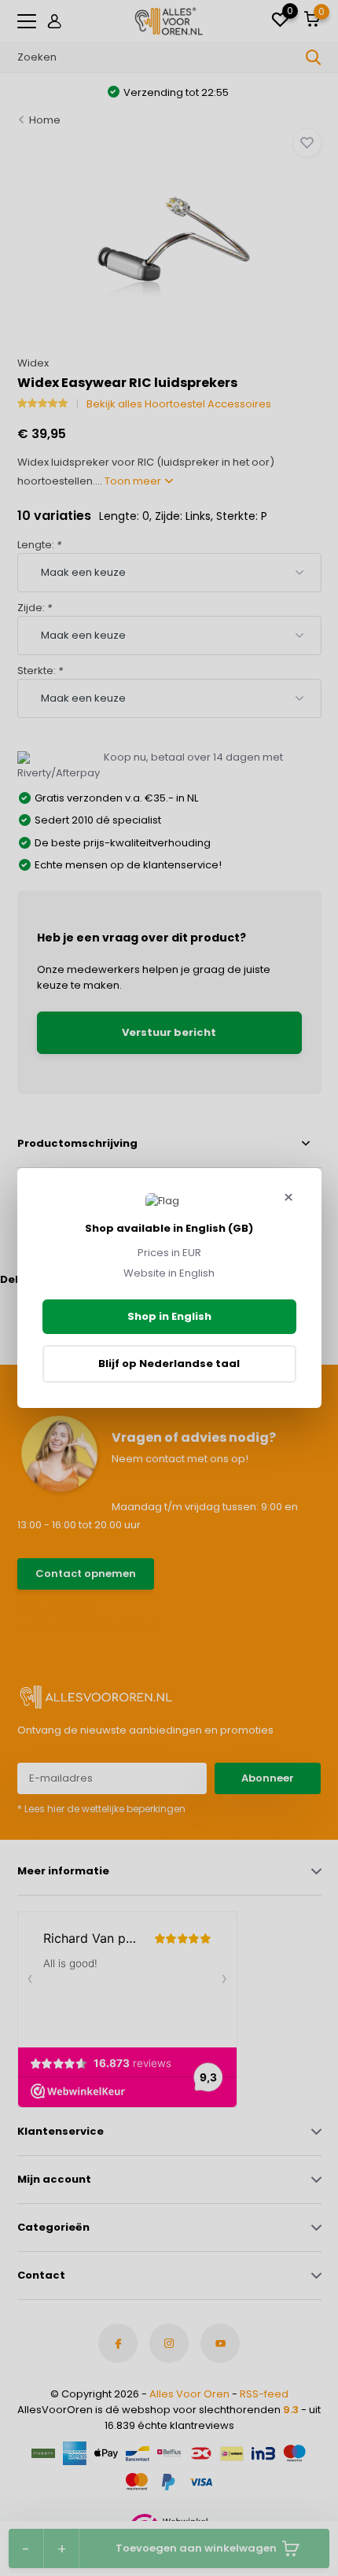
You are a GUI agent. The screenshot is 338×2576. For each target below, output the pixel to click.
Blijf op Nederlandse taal (169, 1364)
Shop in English (169, 1316)
